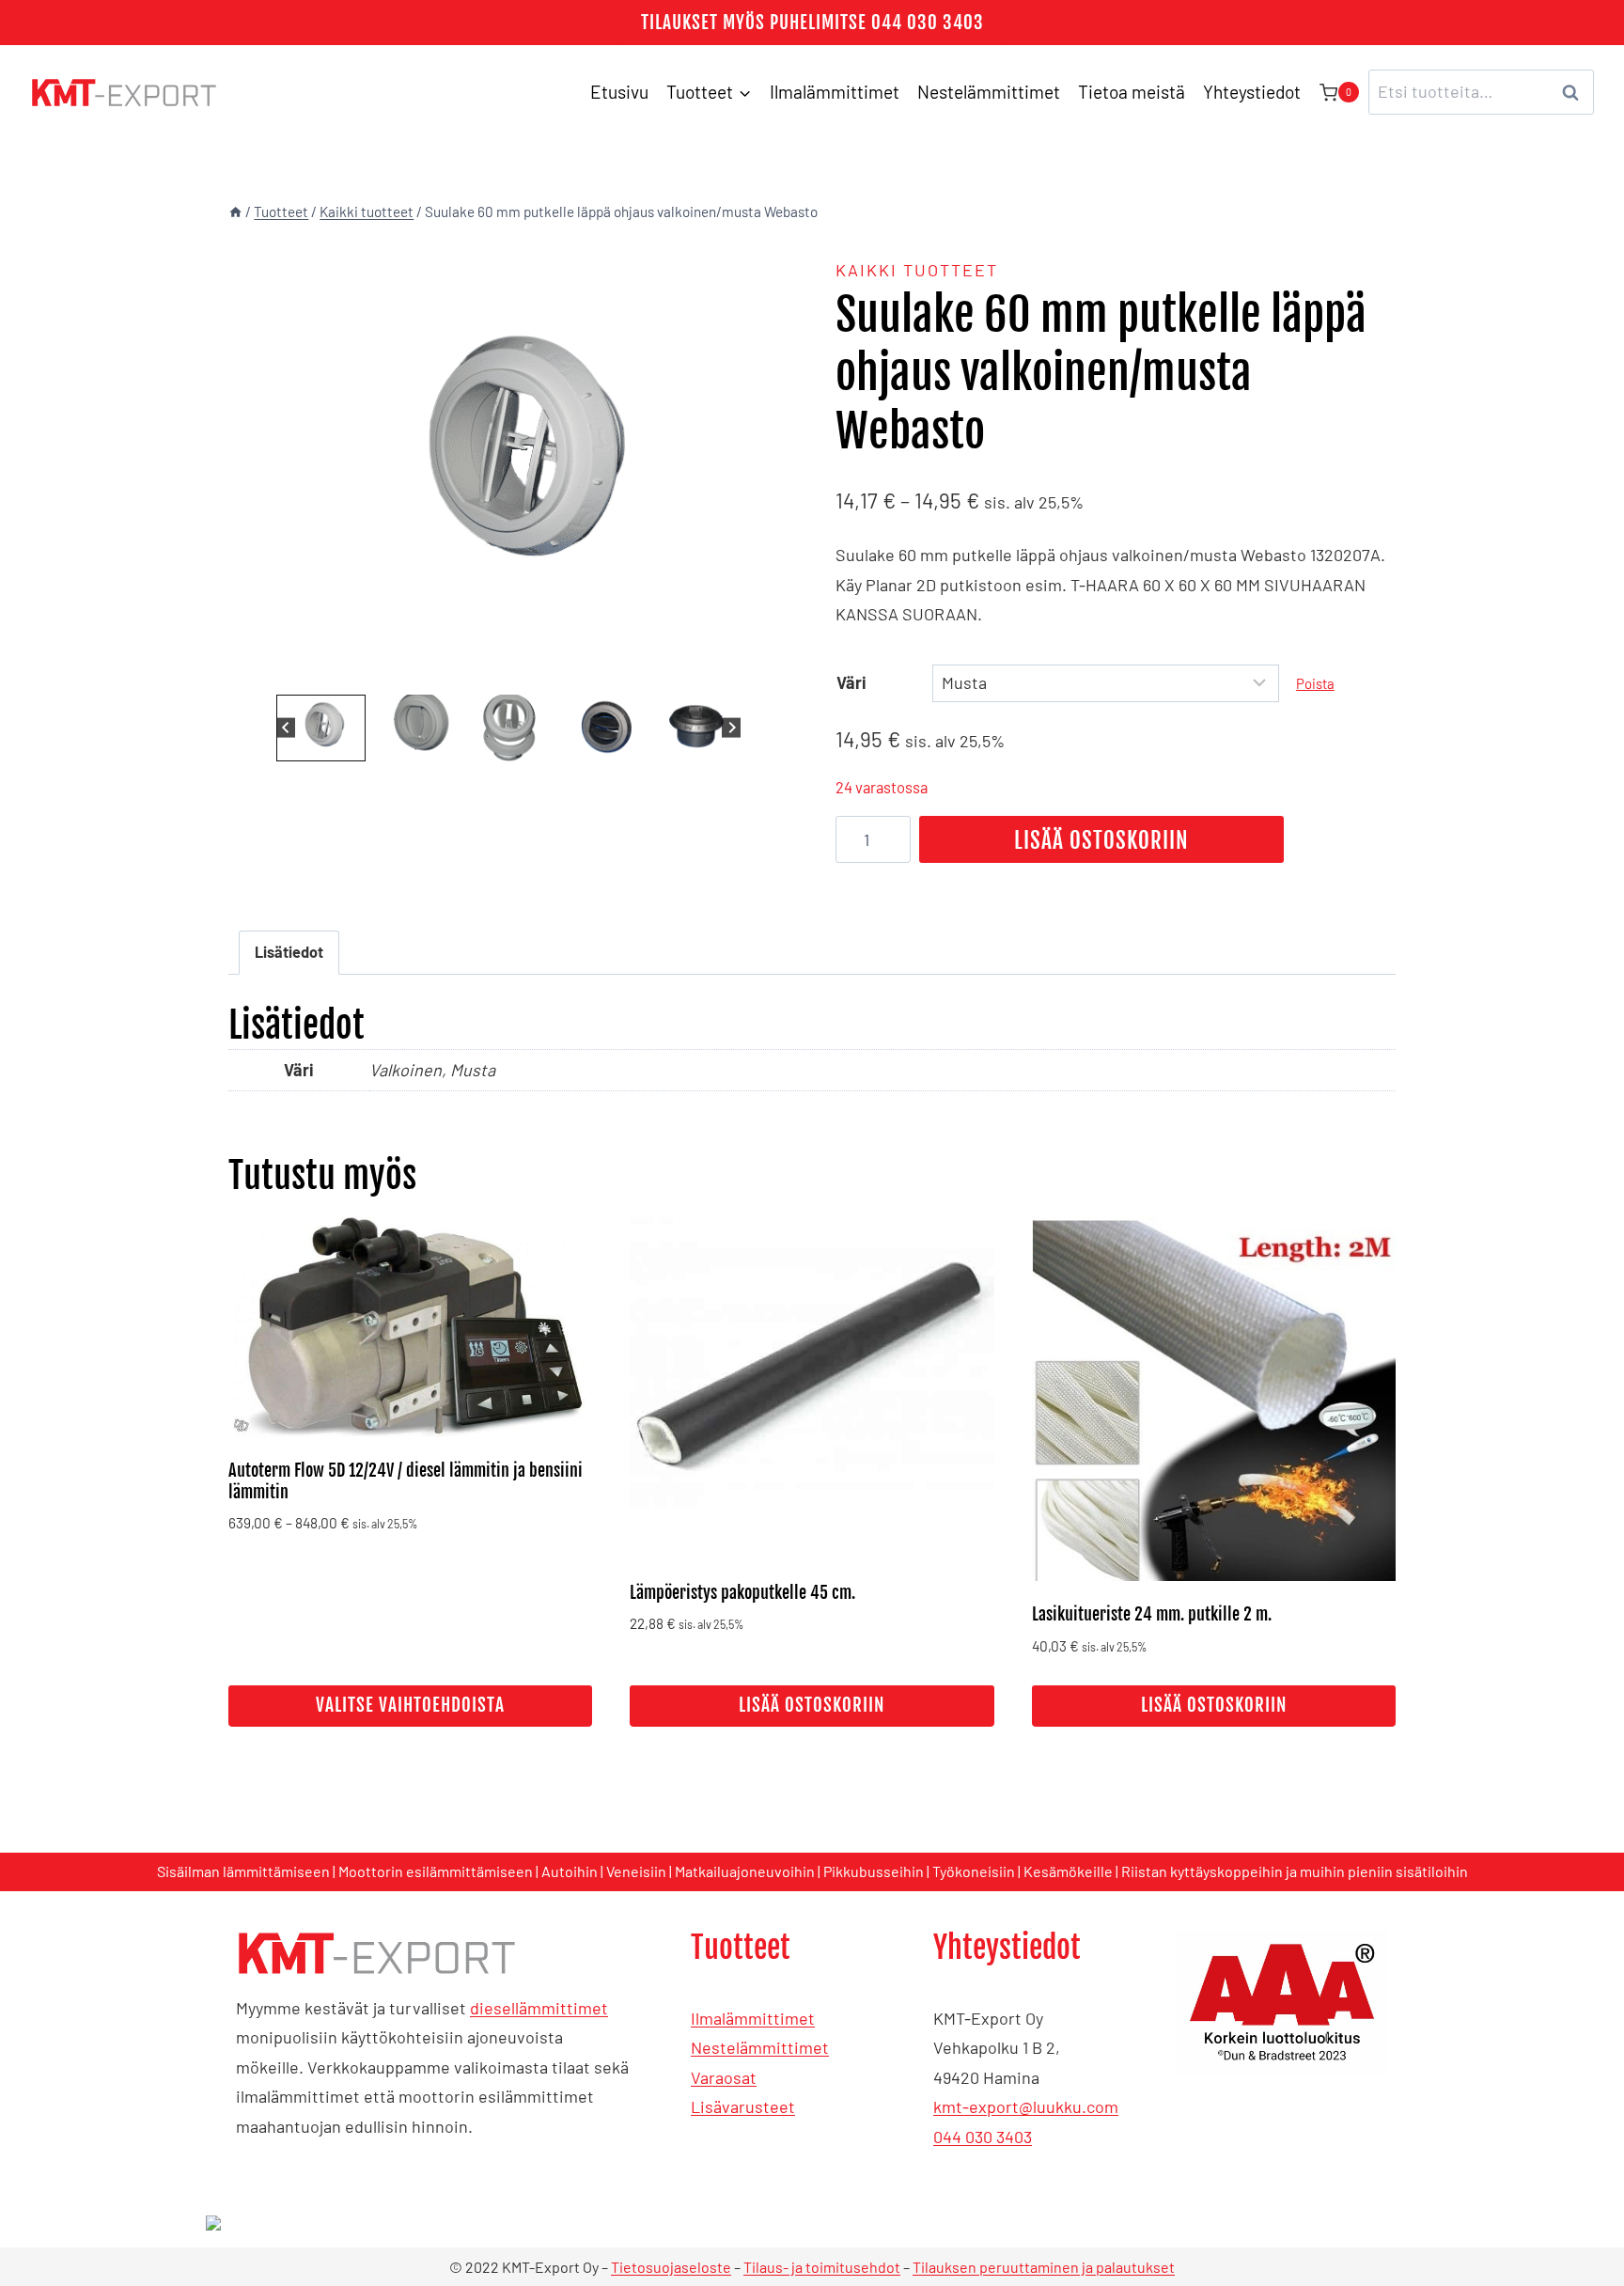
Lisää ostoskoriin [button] (812, 1705)
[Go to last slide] (286, 728)
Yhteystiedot (1252, 92)
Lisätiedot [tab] (289, 952)
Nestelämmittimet (989, 92)
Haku (1576, 92)
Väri (851, 682)
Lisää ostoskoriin (1101, 841)
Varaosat (724, 2077)
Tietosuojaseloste (671, 2267)
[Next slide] (732, 728)
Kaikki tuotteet (917, 270)
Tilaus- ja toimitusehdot (822, 2267)
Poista (1315, 683)
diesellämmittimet (539, 2008)
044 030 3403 (983, 2137)
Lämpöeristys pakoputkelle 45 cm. (742, 1592)
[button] (321, 728)
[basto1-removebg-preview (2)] (508, 464)
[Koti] (235, 211)
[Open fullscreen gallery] (770, 671)
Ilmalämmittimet (835, 92)
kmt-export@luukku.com (1026, 2106)
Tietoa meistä (1132, 92)
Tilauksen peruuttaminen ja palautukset (1044, 2267)
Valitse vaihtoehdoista (410, 1705)
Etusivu (619, 92)
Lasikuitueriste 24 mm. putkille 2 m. (1152, 1614)
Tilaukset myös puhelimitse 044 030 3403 (812, 23)
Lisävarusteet (743, 2106)
